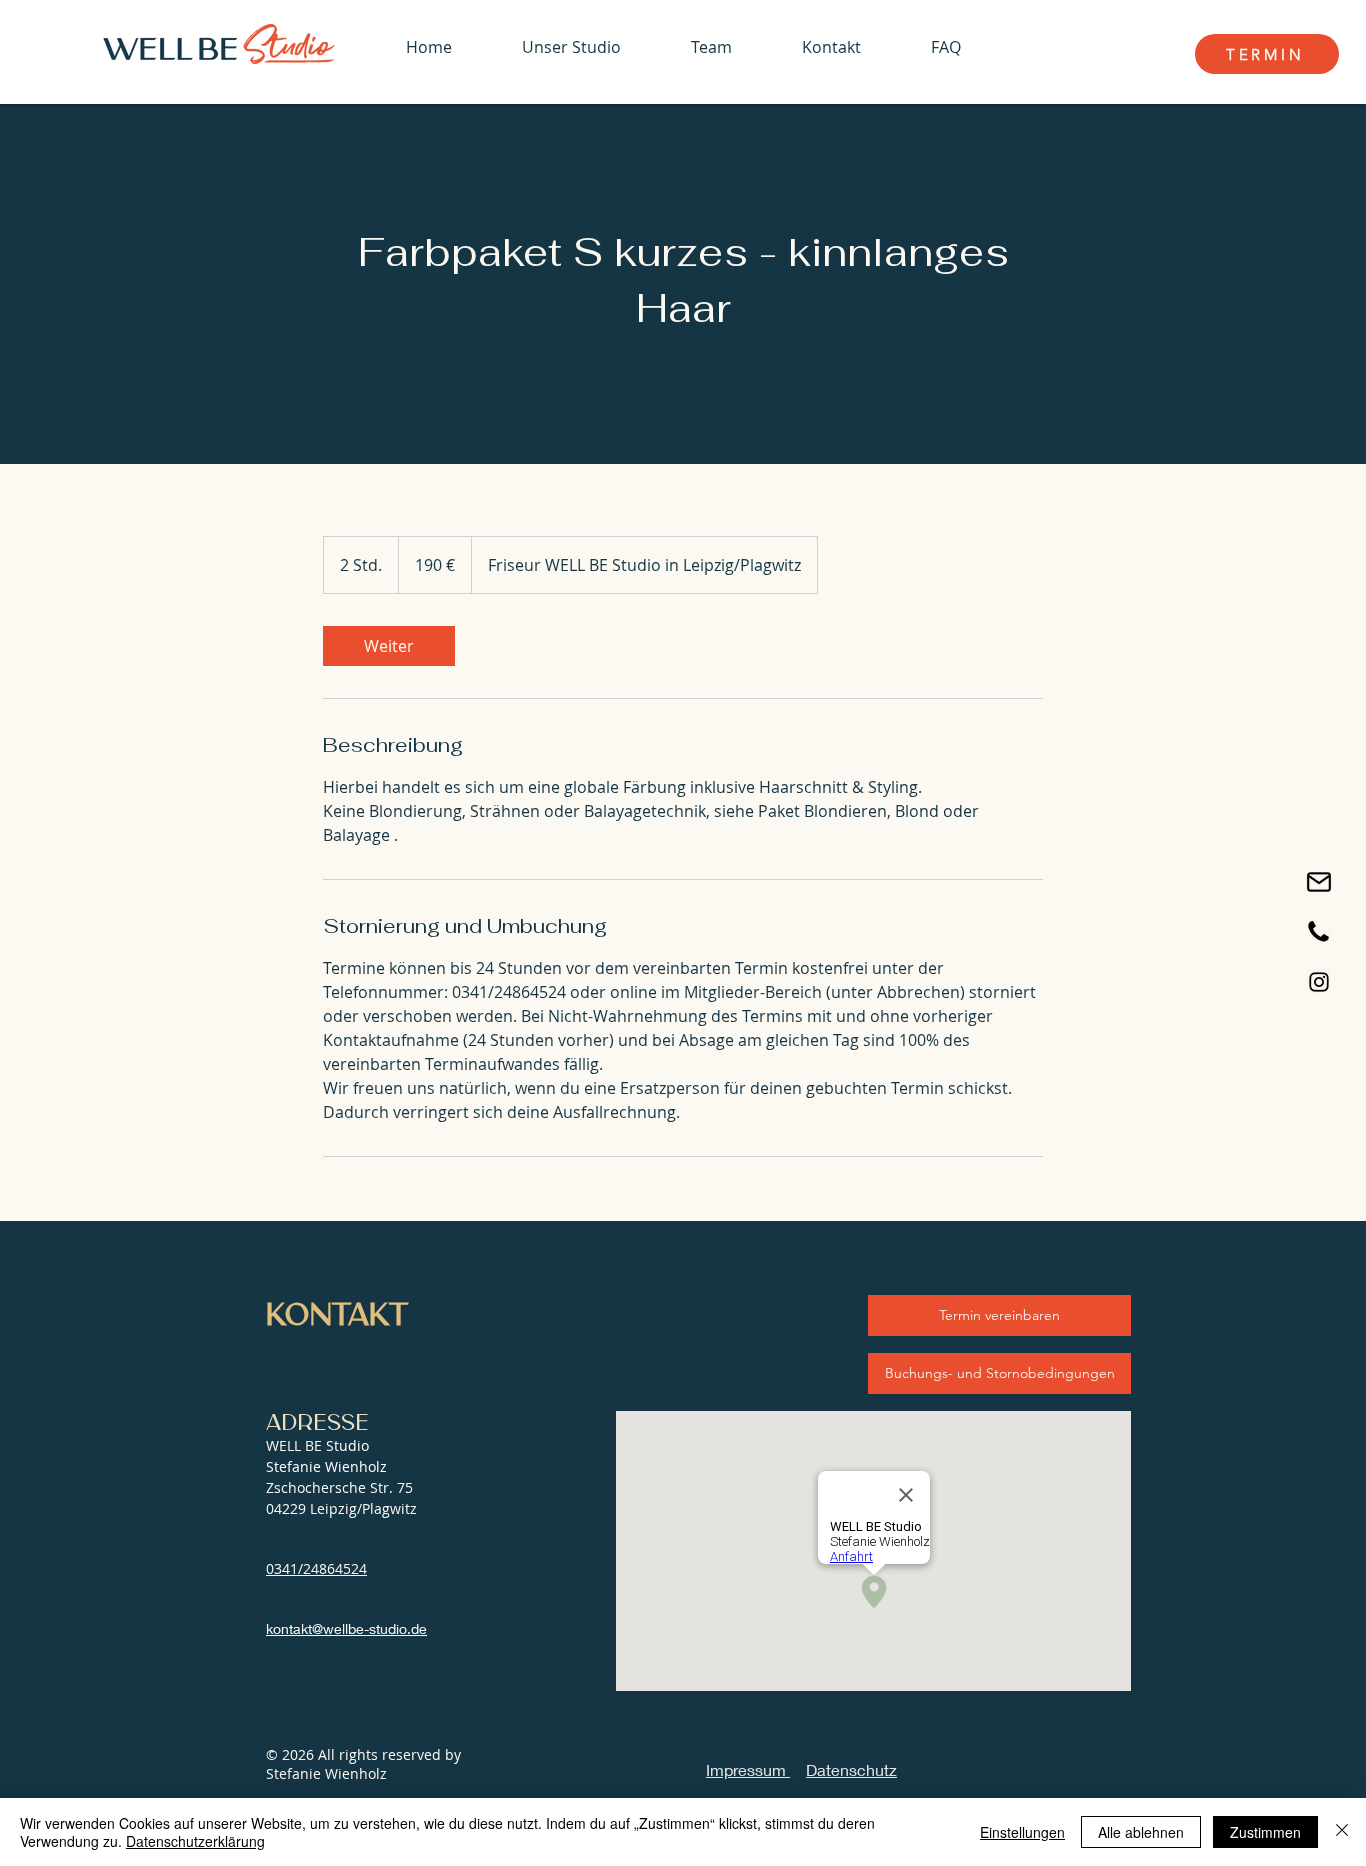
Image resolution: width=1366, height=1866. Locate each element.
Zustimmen (1265, 1832)
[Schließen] (1342, 1832)
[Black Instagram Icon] (1319, 982)
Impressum (748, 1769)
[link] (389, 646)
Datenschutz (851, 1769)
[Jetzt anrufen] (1319, 932)
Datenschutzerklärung (195, 1841)
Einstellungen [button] (1022, 1832)
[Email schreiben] (1319, 882)
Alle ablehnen (1141, 1832)
